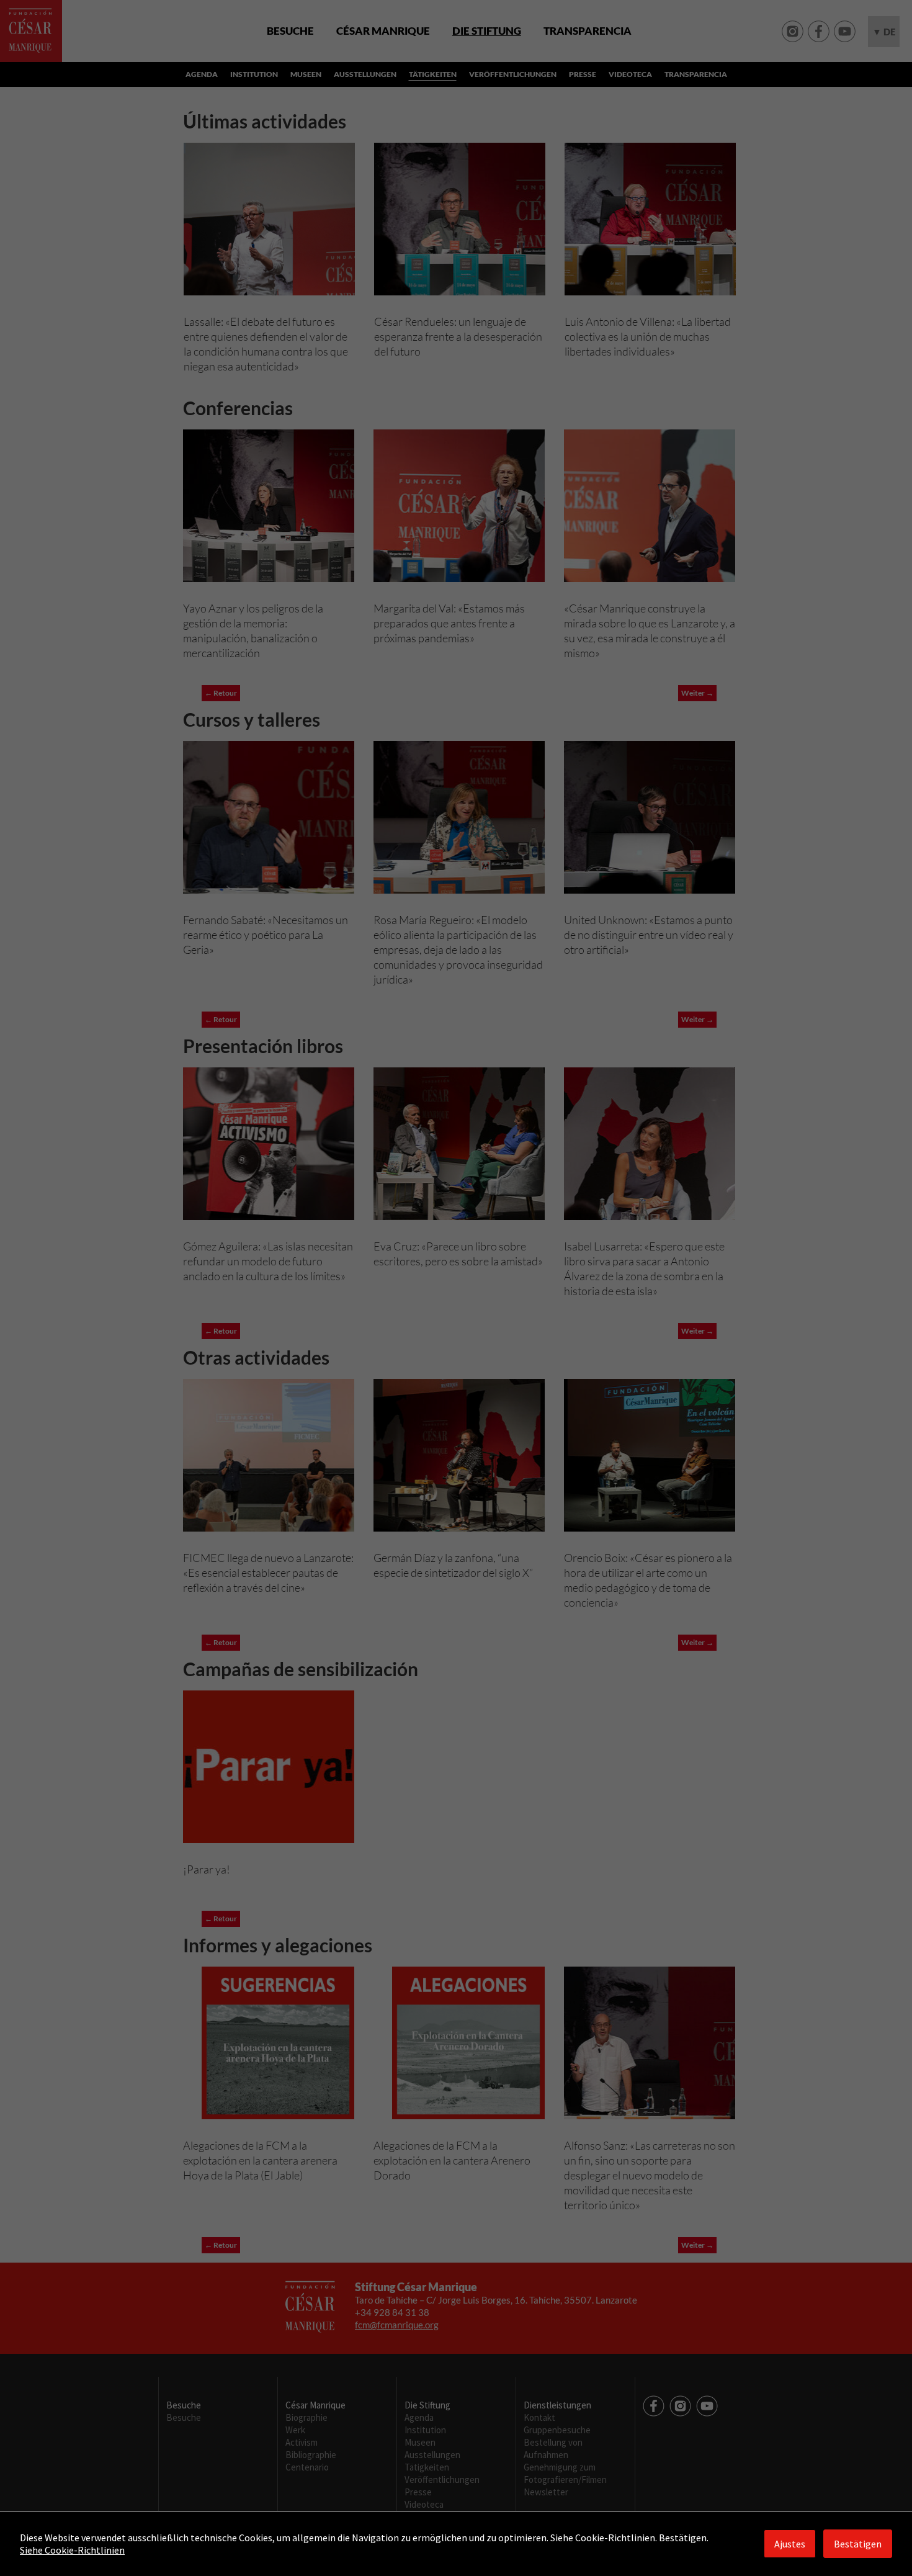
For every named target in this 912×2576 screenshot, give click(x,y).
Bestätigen (858, 2544)
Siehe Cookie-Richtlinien (72, 2550)
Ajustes (790, 2544)
